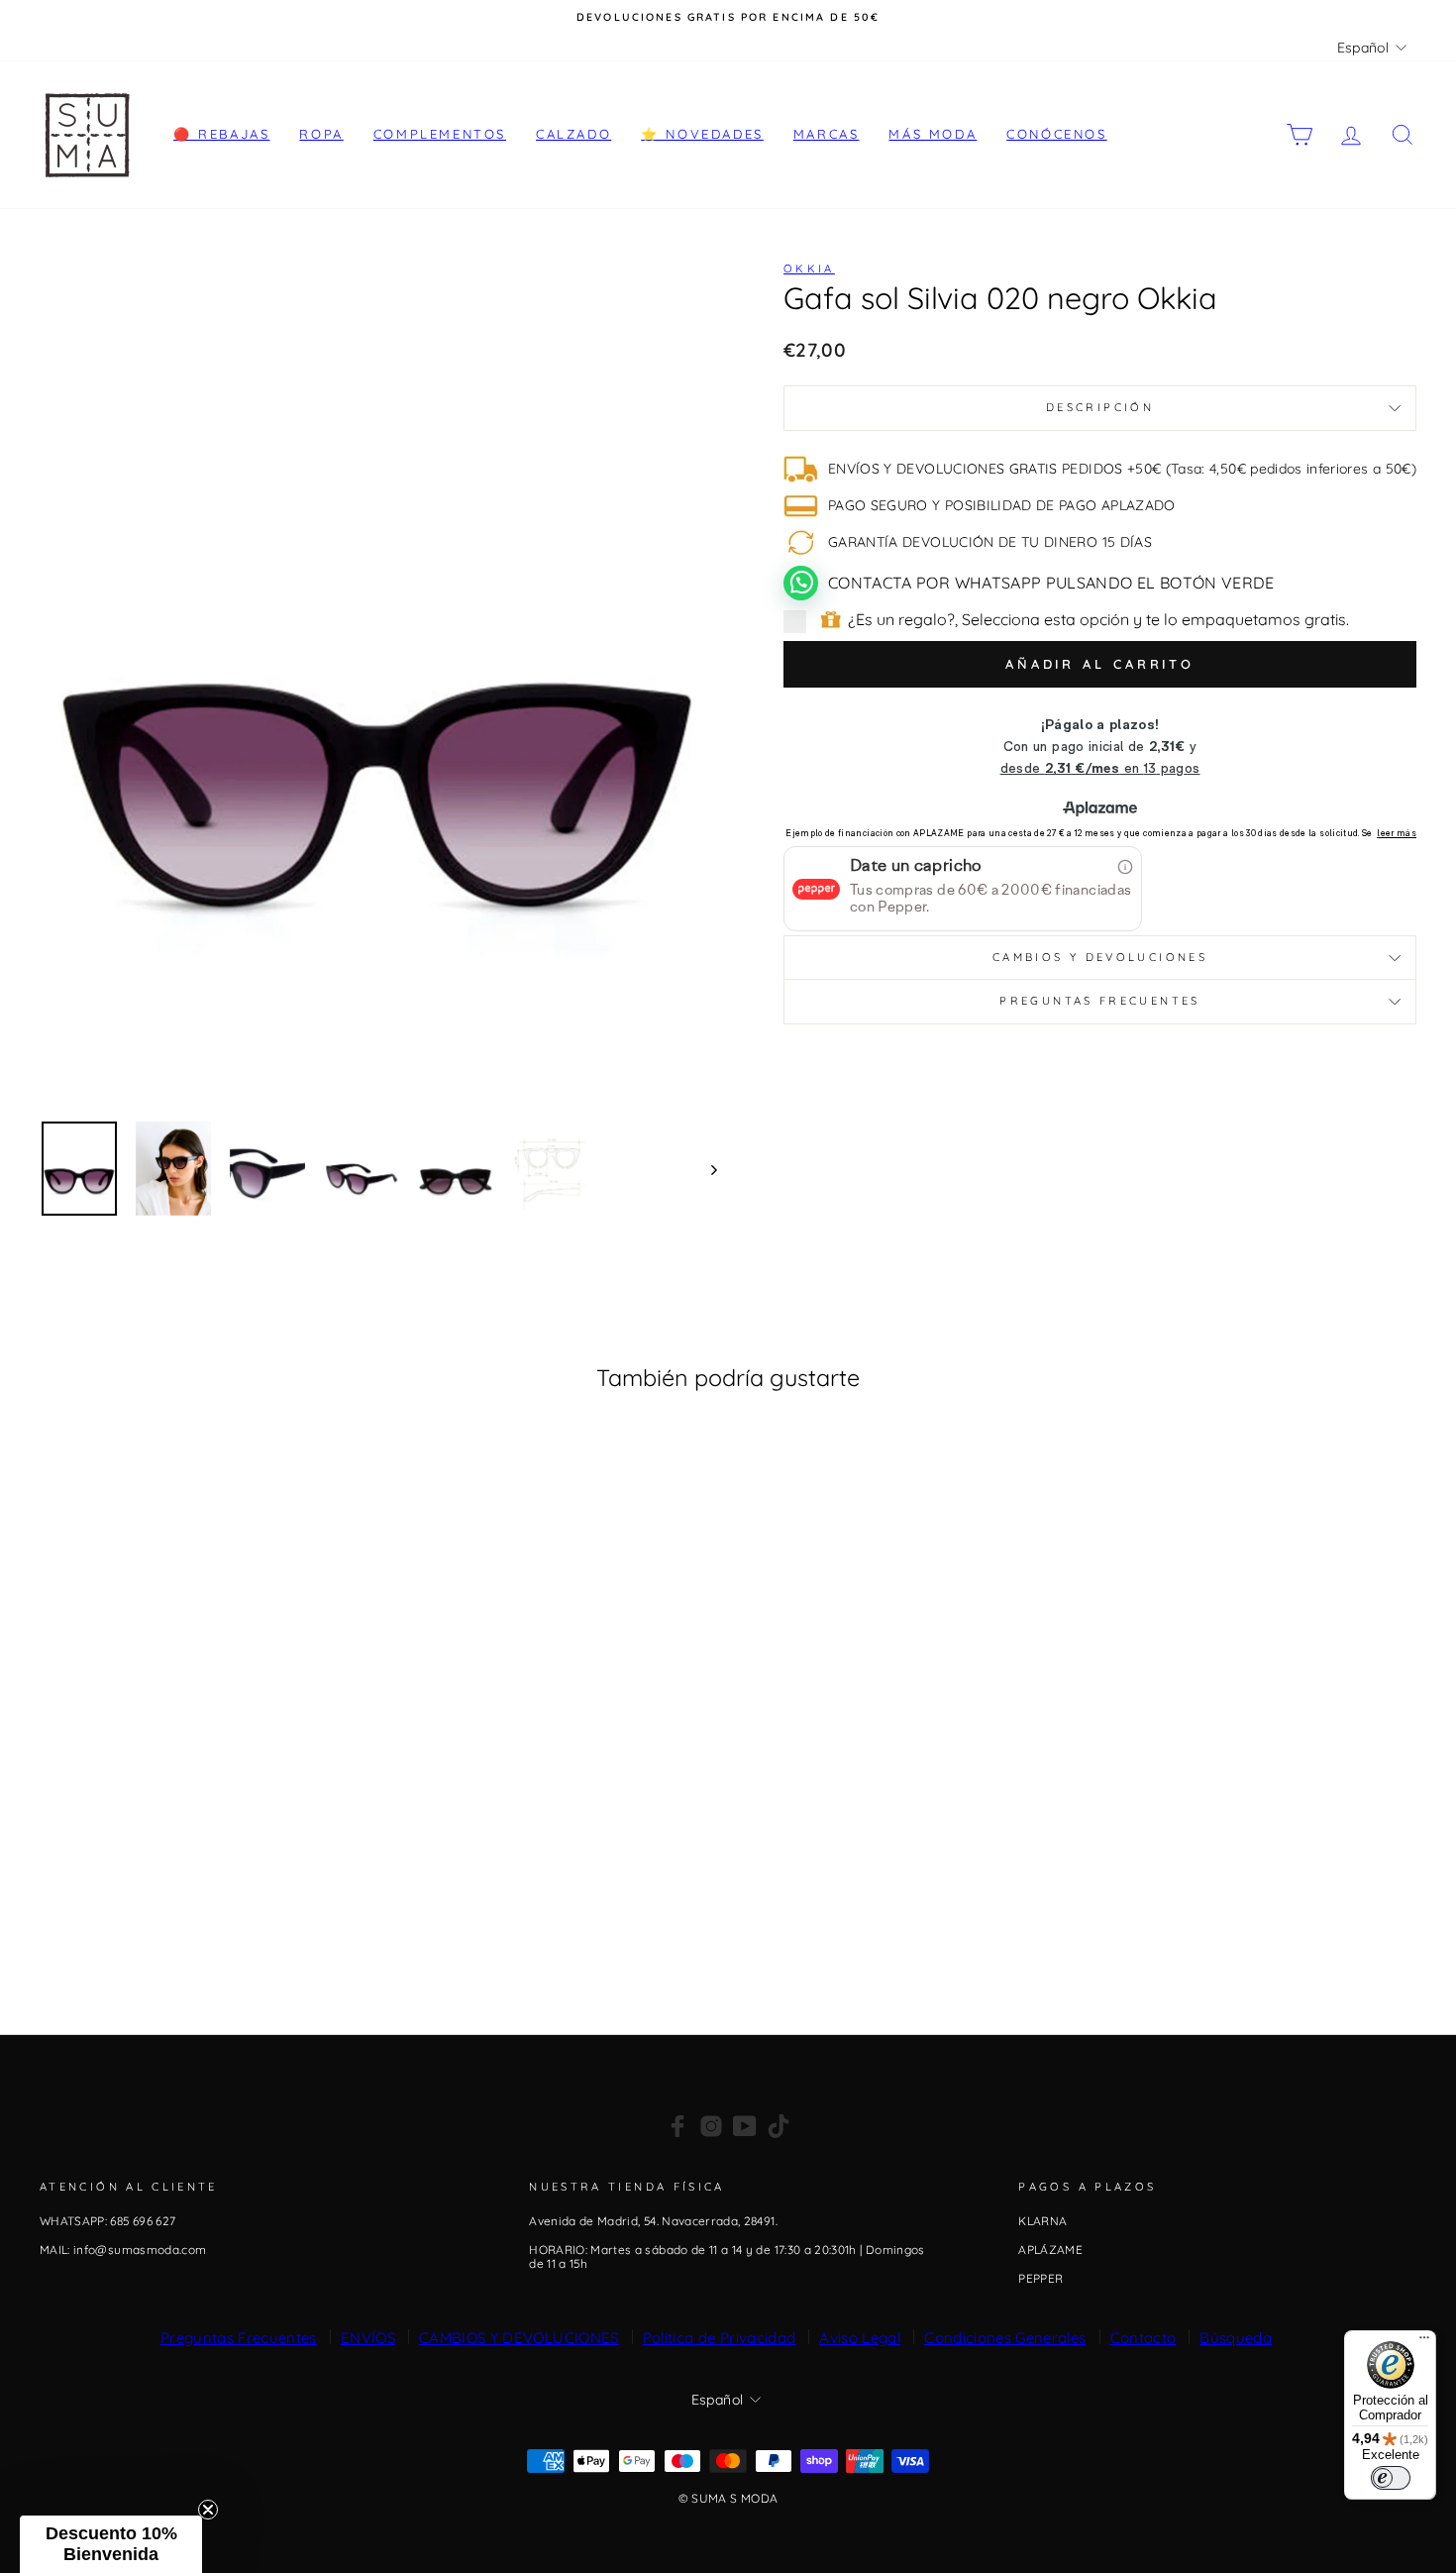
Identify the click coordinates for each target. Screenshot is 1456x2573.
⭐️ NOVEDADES (702, 134)
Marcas (827, 134)
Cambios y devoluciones (1100, 957)
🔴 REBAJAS (221, 134)
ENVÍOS (368, 2338)
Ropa (321, 134)
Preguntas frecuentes (1099, 1001)
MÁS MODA (933, 134)
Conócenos (1056, 134)
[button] (111, 2544)
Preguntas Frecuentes (239, 2338)
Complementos (440, 134)
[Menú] (1424, 2342)
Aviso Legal (860, 2338)
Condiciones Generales (1005, 2338)
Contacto (1144, 2338)
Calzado (573, 134)
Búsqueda (1236, 2338)
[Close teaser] (208, 2510)
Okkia (809, 268)
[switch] (1391, 2478)
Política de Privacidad (720, 2338)
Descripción (1100, 407)
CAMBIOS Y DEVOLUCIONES (519, 2338)
